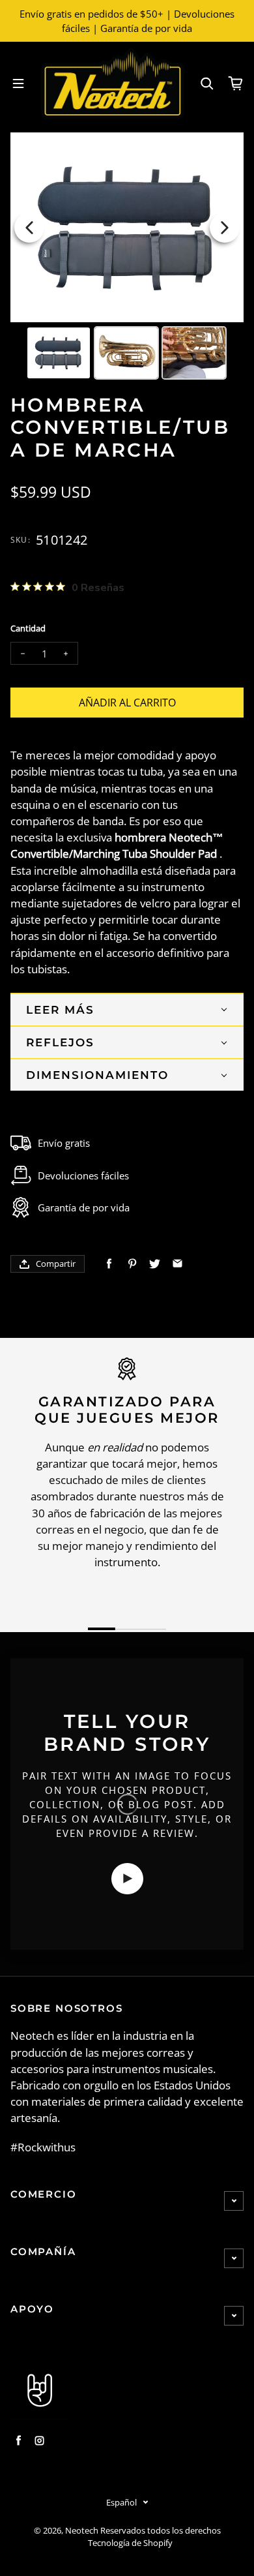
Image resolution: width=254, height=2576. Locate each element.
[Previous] (29, 228)
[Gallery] (127, 258)
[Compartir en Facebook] (109, 1264)
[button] (127, 1009)
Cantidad (28, 629)
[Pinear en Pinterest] (132, 1264)
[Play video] (127, 1879)
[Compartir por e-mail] (177, 1264)
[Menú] (18, 83)
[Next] (225, 228)
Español (121, 2502)
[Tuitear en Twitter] (155, 1264)
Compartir (56, 1264)
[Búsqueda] (207, 83)
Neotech (82, 2531)
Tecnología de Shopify (130, 2543)
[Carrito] (236, 83)
